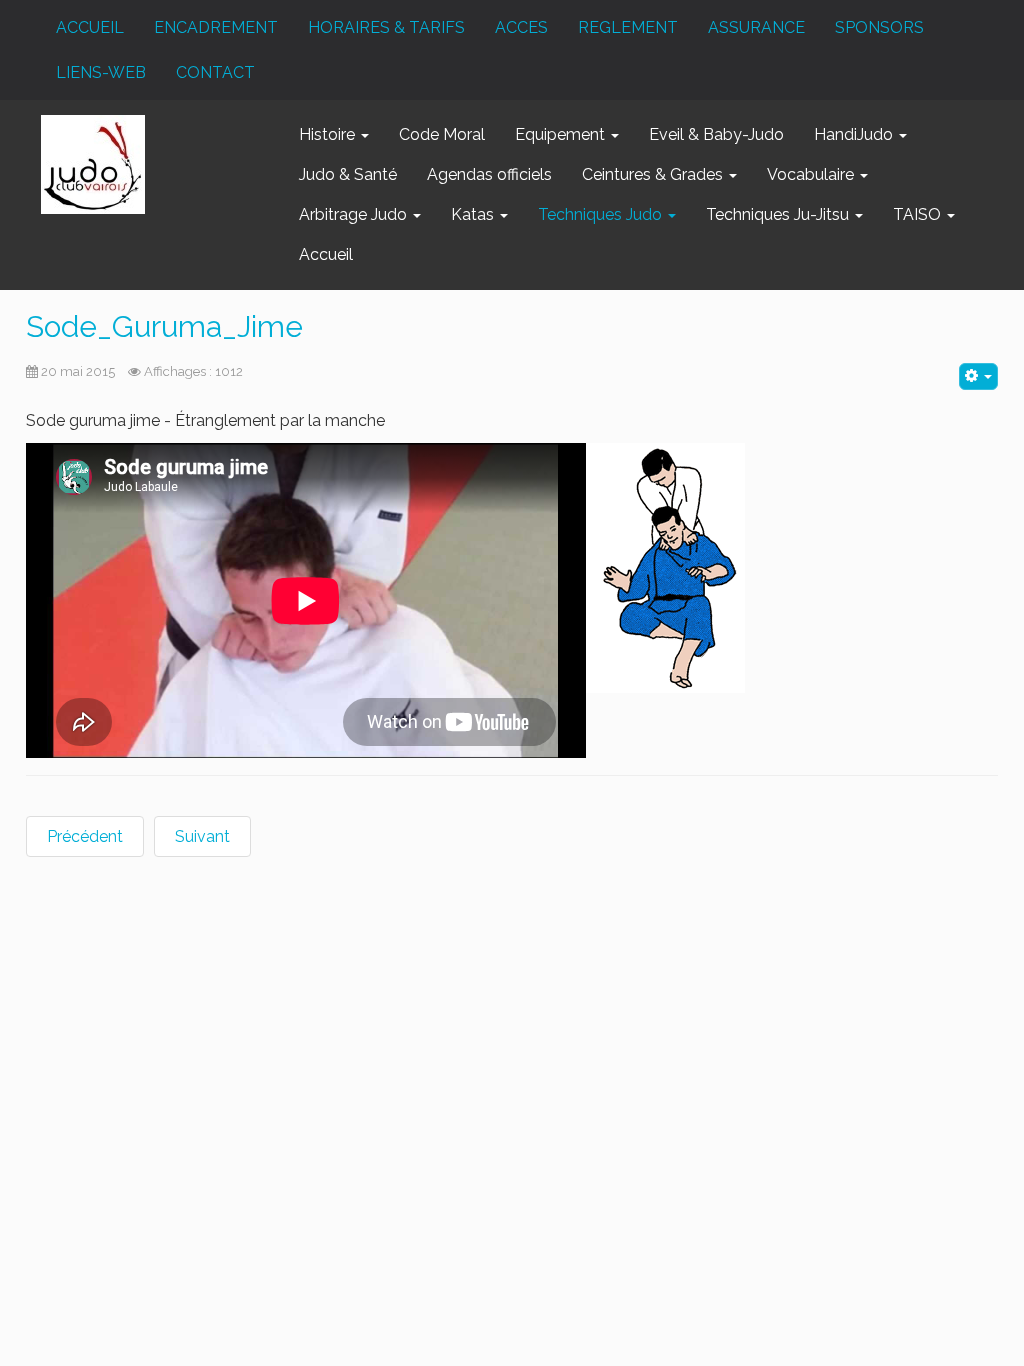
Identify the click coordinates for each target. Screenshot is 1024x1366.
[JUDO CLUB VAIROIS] (93, 164)
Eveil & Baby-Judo (716, 134)
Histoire (329, 134)
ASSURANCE (756, 27)
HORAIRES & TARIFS (386, 27)
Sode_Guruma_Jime (164, 326)
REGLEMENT (628, 27)
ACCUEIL (90, 27)
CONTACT (215, 72)
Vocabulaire (812, 174)
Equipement (562, 134)
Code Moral (442, 134)
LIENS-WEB (101, 72)
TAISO (919, 214)
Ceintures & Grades (654, 174)
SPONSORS (879, 27)
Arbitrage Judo (355, 214)
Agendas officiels (489, 174)
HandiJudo (855, 134)
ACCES (521, 27)
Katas (474, 214)
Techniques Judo (602, 214)
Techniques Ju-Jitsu (779, 214)
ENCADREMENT (216, 27)
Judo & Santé (348, 174)
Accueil (326, 254)
